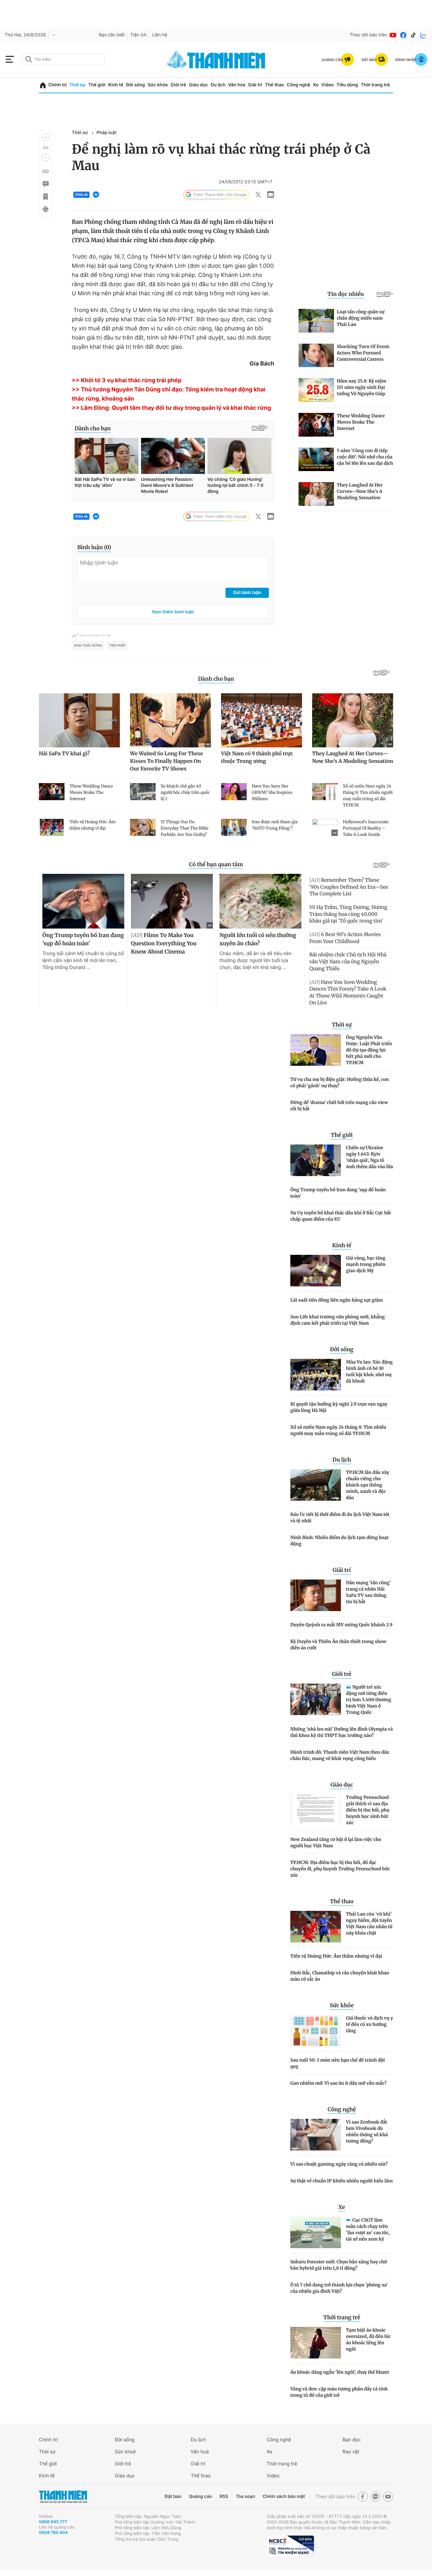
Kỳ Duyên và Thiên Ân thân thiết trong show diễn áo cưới (338, 1645)
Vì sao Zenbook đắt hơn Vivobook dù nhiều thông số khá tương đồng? (367, 2131)
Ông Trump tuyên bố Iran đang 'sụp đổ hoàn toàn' (338, 1193)
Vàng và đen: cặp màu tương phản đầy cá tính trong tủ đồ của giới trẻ (339, 2392)
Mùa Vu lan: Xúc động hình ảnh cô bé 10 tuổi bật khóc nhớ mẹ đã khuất (369, 1371)
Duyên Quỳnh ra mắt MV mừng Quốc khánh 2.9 (341, 1625)
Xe (316, 85)
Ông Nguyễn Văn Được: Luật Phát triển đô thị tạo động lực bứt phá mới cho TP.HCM (369, 1050)
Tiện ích (139, 35)
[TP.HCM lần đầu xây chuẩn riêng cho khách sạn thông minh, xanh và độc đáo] (316, 1485)
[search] (64, 59)
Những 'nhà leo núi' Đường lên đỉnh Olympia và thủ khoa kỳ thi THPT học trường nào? (342, 1732)
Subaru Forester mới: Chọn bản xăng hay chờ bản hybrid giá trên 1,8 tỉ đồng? (339, 2265)
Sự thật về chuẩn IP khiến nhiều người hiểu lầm (342, 2181)
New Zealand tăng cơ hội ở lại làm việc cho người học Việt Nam (336, 1843)
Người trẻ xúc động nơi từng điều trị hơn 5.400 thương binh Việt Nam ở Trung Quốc (369, 1700)
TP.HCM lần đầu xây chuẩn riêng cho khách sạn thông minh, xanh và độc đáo (368, 1485)
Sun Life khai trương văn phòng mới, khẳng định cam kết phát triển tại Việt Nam (338, 1320)
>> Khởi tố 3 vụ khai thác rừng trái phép (127, 380)
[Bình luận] (45, 184)
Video (327, 85)
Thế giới (97, 85)
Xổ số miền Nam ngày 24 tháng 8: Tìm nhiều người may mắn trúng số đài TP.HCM (338, 1430)
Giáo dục (198, 85)
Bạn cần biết (112, 35)
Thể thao (275, 85)
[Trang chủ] (43, 85)
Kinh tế (116, 85)
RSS (224, 2496)
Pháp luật (106, 133)
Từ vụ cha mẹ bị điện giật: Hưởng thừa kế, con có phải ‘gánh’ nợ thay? (340, 1083)
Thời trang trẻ (375, 85)
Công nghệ (299, 85)
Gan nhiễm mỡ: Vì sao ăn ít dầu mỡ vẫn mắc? (338, 2083)
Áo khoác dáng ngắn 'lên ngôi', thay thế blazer (340, 2372)
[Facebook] (403, 35)
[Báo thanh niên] (216, 59)
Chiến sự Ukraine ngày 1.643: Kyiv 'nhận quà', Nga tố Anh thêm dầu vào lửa (370, 1157)
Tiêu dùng (347, 85)
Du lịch (218, 85)
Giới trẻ (178, 85)
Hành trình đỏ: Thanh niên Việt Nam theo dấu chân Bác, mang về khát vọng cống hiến (340, 1755)
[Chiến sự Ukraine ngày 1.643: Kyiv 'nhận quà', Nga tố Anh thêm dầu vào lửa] (316, 1160)
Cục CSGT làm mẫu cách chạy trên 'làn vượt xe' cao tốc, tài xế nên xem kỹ (368, 2229)
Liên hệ (160, 35)
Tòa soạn (246, 2496)
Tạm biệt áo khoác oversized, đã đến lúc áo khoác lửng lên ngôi (368, 2340)
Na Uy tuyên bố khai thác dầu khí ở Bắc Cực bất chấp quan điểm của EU (341, 1216)
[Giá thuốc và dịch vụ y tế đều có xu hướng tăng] (316, 2031)
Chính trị (58, 85)
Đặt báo (173, 2496)
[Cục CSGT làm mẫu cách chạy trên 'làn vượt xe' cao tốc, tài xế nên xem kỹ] (316, 2232)
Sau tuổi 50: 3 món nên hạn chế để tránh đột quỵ (338, 2063)
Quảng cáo (200, 2496)
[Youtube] (393, 35)
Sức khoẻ (125, 2452)
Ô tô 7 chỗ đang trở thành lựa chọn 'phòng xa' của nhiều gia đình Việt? (339, 2288)
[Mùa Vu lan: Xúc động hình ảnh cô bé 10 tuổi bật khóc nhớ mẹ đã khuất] (316, 1375)
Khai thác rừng (88, 646)
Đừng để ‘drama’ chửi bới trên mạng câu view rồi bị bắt (339, 1106)
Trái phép (117, 646)
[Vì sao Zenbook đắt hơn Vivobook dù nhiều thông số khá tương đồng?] (316, 2135)
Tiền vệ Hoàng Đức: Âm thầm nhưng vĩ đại (336, 1956)
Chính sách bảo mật (284, 2496)
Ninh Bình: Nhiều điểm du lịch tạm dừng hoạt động (339, 1541)
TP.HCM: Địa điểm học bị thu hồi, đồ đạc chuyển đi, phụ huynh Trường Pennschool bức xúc (340, 1869)
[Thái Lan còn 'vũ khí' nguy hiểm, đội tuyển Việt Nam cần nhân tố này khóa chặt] (316, 1927)
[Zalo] (423, 35)
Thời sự (77, 85)
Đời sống (136, 85)
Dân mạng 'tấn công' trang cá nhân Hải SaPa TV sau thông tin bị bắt (368, 1592)
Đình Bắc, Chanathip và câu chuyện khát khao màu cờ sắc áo (340, 1976)
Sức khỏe (158, 85)
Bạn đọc (352, 2440)
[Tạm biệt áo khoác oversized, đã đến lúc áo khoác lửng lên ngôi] (316, 2343)
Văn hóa (237, 85)
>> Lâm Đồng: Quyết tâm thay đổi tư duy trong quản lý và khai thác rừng (171, 408)
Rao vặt (351, 2452)
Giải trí (255, 85)
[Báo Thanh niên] (63, 2496)
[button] (46, 137)
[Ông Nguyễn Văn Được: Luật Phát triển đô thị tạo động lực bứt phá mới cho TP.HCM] (316, 1050)
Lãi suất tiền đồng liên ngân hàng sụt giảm (336, 1300)
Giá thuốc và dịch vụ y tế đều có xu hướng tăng (370, 2024)
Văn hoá (200, 2452)
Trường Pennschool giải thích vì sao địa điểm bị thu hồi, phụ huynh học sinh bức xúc (368, 1810)
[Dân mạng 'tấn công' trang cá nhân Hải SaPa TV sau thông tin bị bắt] (316, 1595)
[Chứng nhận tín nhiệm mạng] (290, 2546)
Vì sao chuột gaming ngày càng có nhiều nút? (339, 2164)
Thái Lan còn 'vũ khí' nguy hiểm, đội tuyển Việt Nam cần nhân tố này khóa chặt (369, 1923)
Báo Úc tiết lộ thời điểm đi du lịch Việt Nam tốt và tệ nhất (340, 1518)
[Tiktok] (413, 35)
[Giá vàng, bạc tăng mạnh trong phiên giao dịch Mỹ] (316, 1271)
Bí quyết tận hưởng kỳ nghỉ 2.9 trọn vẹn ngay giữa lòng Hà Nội (339, 1407)
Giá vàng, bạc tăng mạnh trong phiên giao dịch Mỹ (366, 1264)
